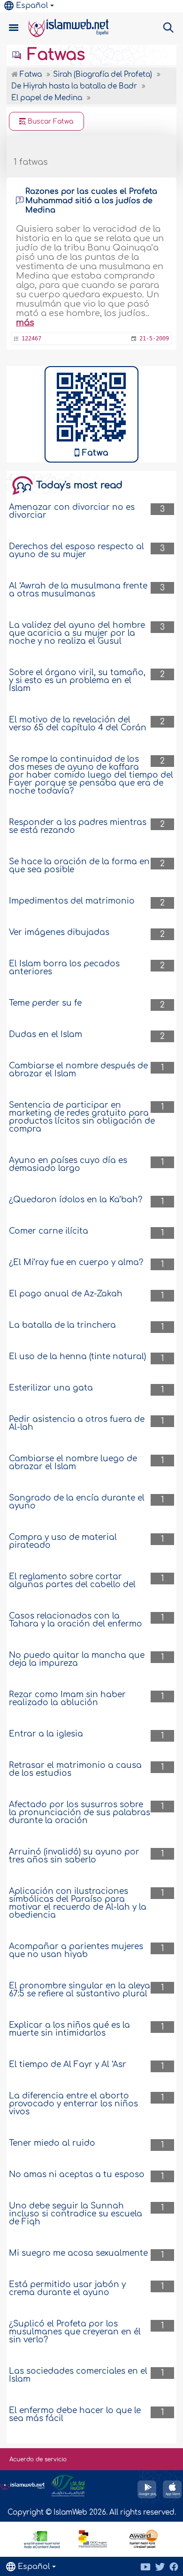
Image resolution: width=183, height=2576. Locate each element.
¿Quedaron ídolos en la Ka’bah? (76, 1200)
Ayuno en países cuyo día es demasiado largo (68, 1164)
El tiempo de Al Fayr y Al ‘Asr (68, 2064)
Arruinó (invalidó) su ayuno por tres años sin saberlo (74, 1856)
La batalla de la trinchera (62, 1325)
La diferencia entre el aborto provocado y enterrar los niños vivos (73, 2104)
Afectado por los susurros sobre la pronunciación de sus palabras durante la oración (80, 1813)
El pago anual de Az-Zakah (66, 1294)
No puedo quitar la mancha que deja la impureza (77, 1659)
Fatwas (54, 55)
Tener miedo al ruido (52, 2143)
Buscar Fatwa (50, 121)
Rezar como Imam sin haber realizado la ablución (67, 1699)
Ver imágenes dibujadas (59, 932)
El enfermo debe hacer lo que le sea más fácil (75, 2414)
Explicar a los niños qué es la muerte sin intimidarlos (69, 2029)
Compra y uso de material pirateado (63, 1541)
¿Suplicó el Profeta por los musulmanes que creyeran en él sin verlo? (75, 2332)
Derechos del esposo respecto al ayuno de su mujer (76, 551)
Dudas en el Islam (46, 1034)
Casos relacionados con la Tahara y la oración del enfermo (76, 1620)
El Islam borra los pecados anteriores (64, 968)
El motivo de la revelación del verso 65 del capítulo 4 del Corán (78, 724)
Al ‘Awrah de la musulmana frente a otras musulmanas (78, 590)
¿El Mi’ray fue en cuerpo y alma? (76, 1262)
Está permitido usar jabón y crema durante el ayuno (67, 2289)
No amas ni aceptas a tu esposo (77, 2175)
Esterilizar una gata (51, 1388)
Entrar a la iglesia (46, 1734)
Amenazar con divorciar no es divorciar (72, 511)
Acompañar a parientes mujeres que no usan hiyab (76, 1950)
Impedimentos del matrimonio (72, 901)
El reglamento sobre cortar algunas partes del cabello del (72, 1581)
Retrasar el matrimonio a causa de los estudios (75, 1769)
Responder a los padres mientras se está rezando (78, 826)
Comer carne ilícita (49, 1231)
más (25, 323)
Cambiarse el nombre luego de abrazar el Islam (73, 1463)
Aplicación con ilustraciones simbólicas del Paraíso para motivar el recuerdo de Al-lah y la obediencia (78, 1903)
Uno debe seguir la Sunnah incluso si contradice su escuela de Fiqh (76, 2214)
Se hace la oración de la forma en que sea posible (79, 866)
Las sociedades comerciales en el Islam (78, 2375)
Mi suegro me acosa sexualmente (78, 2253)
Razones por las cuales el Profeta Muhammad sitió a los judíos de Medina (91, 201)
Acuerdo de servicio (38, 2459)
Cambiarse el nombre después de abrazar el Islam (78, 1070)
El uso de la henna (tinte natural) (77, 1357)
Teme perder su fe (45, 1003)
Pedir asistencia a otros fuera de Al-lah (77, 1423)
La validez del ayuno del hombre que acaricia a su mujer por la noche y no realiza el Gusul (77, 633)
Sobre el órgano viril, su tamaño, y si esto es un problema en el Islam (77, 681)
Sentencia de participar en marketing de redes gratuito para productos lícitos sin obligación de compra (82, 1117)
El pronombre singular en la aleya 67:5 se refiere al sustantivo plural (80, 1990)
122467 (31, 339)
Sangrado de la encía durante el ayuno (77, 1502)
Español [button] (32, 6)
